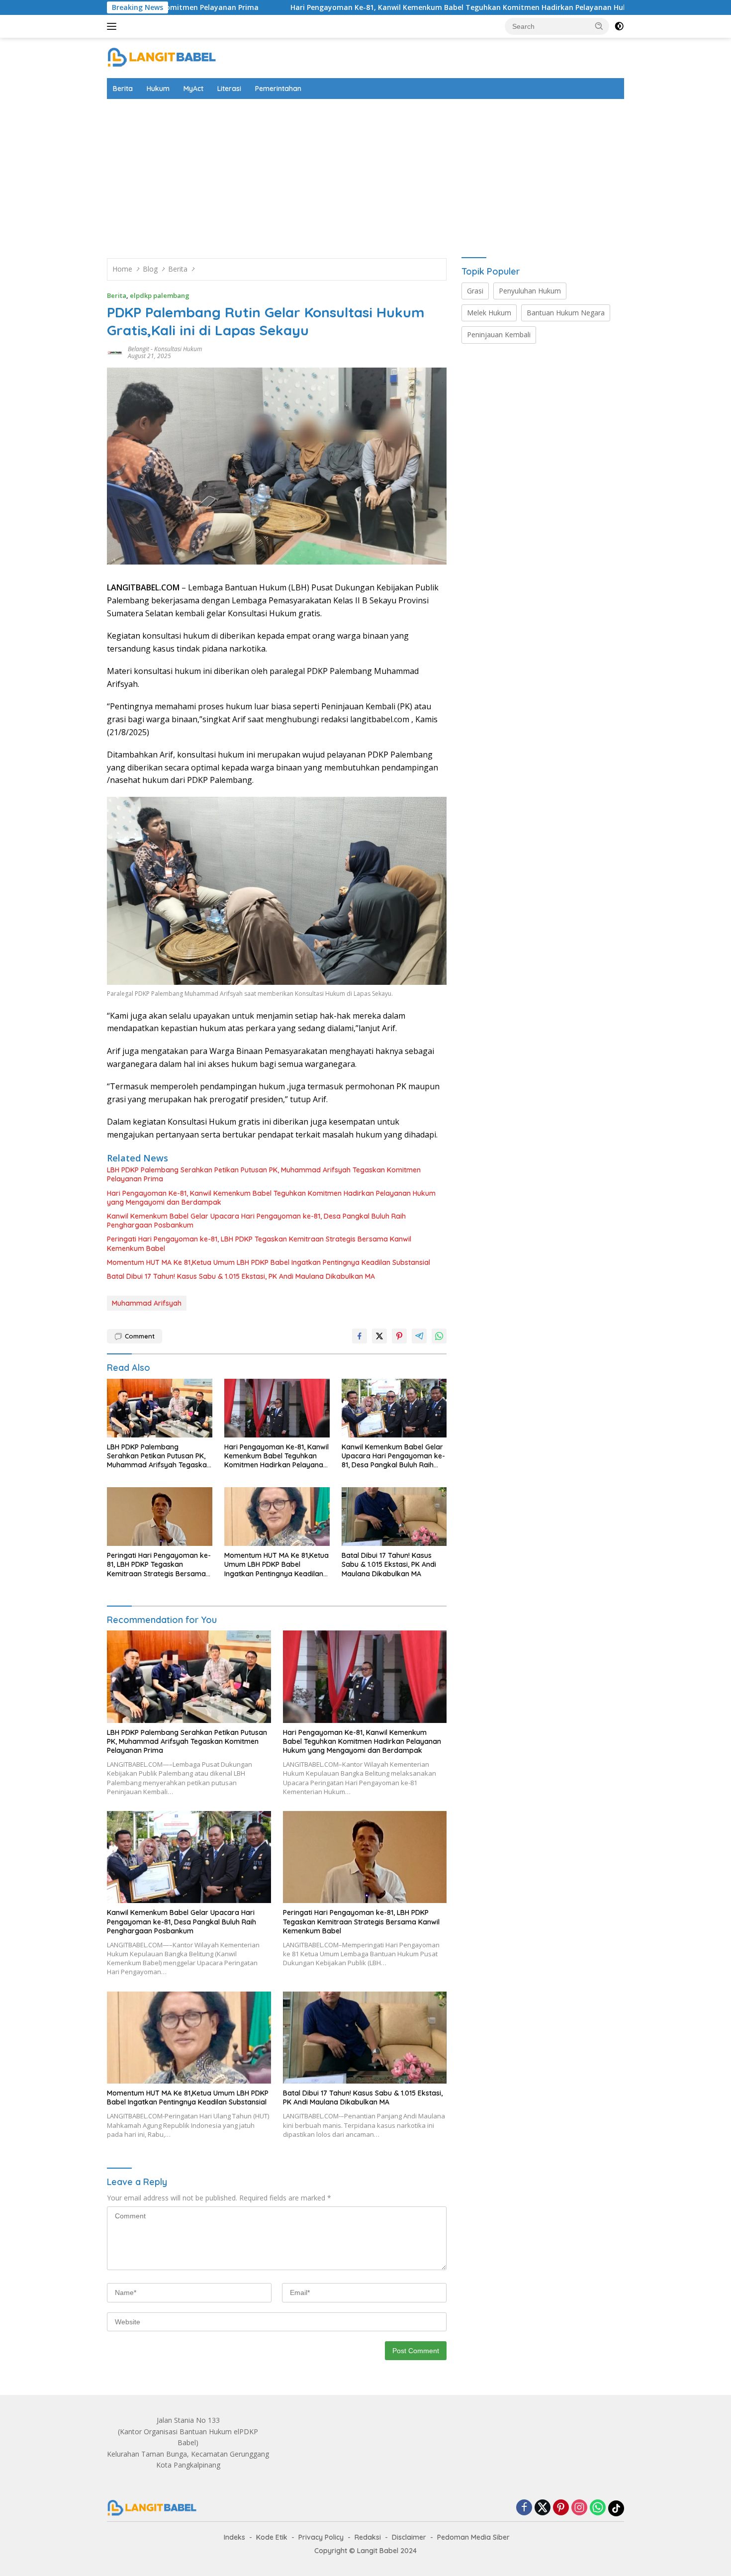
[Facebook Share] (360, 1336)
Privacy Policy (321, 2537)
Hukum (158, 89)
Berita (123, 89)
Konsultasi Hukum (178, 349)
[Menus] (114, 26)
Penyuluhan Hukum (530, 291)
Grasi (475, 291)
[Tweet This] (379, 1336)
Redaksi (368, 2537)
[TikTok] (616, 2508)
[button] (599, 26)
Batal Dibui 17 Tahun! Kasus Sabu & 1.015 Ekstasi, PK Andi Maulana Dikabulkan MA (241, 1276)
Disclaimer (409, 2537)
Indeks (234, 2537)
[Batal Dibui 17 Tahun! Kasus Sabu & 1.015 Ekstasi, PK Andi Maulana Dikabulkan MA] (394, 1517)
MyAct (193, 89)
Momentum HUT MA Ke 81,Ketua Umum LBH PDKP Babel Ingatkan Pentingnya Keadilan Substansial (269, 1262)
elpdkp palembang (160, 295)
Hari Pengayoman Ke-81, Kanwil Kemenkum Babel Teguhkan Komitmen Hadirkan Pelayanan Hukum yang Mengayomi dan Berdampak (394, 7)
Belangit (138, 349)
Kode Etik (272, 2537)
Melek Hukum (489, 313)
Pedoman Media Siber (473, 2537)
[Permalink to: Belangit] (115, 352)
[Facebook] (524, 2508)
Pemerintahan (278, 89)
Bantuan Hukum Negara (566, 313)
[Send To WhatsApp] (439, 1336)
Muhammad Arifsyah (147, 1303)
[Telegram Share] (419, 1336)
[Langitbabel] (161, 57)
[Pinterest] (561, 2508)
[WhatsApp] (598, 2508)
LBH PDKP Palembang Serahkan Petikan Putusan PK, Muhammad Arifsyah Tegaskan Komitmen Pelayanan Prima (264, 1174)
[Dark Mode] (619, 26)
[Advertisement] (365, 174)
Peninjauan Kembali (499, 334)
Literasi (229, 89)
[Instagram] (579, 2508)
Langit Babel (378, 2551)
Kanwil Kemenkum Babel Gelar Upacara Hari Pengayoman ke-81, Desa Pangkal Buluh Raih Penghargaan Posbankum (256, 1221)
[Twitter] (543, 2508)
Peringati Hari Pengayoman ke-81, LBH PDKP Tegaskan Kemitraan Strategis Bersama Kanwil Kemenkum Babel (259, 1243)
